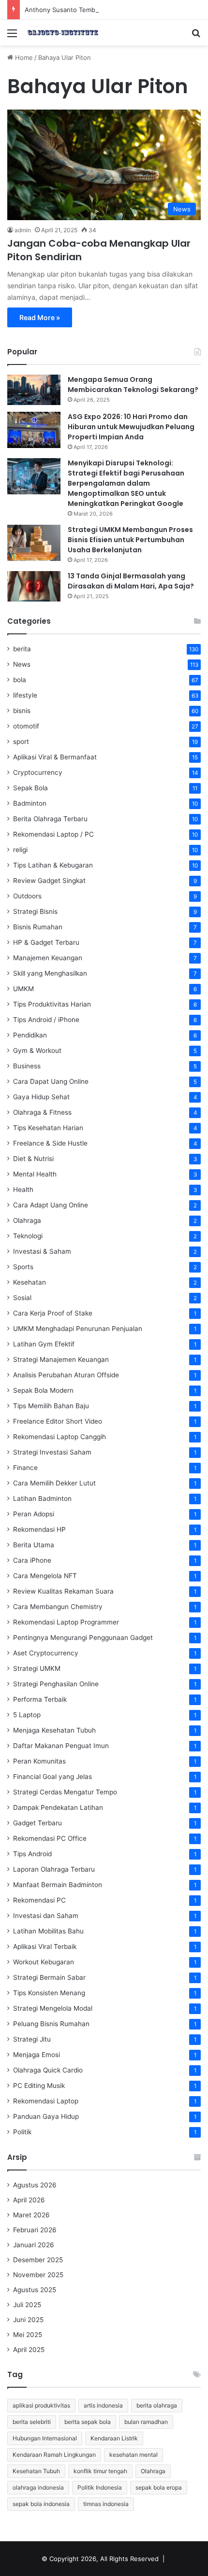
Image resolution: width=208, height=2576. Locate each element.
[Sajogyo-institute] (63, 33)
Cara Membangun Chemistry (58, 1607)
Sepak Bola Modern (43, 1390)
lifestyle (25, 695)
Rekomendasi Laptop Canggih (59, 1437)
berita (22, 649)
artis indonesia (103, 2405)
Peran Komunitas (39, 1761)
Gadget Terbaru (37, 1823)
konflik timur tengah (100, 2471)
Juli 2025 (27, 2305)
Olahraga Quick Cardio (48, 2070)
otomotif (26, 726)
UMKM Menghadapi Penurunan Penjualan (78, 1329)
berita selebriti (32, 2422)
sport (21, 742)
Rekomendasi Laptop (46, 2101)
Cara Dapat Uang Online (51, 1081)
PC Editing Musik (39, 2086)
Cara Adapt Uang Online (51, 1205)
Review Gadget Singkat (49, 881)
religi (20, 850)
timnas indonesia (106, 2504)
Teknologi (28, 1236)
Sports (23, 1267)
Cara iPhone (32, 1560)
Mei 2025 (28, 2335)
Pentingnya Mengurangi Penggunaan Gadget (83, 1638)
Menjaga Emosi (37, 2055)
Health (23, 1190)
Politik (22, 2132)
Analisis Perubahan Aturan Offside (66, 1375)
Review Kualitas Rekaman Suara (63, 1591)
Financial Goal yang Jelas (52, 1777)
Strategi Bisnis (35, 911)
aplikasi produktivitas (41, 2405)
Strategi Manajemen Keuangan (61, 1359)
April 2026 (29, 2200)
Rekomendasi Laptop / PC (53, 834)
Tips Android (32, 1854)
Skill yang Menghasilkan (50, 973)
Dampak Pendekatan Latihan (58, 1807)
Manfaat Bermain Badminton (58, 1885)
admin (23, 230)
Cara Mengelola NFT (45, 1576)
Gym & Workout (37, 1050)
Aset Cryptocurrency (46, 1653)
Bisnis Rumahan (38, 927)
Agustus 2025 (35, 2290)
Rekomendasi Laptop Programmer (66, 1622)
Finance (25, 1468)
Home (23, 57)
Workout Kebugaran (44, 1962)
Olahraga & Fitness (42, 1112)
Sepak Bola (30, 788)
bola (20, 680)
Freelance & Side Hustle (50, 1143)
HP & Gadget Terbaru (46, 942)
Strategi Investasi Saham (52, 1452)
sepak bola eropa (159, 2487)
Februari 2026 (35, 2230)
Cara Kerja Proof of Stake (53, 1313)
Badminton (30, 803)
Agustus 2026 (35, 2185)
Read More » (40, 317)
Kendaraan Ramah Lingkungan (54, 2455)
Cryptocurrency (38, 772)
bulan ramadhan (146, 2422)
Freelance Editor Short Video (58, 1421)
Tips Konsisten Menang (49, 1993)
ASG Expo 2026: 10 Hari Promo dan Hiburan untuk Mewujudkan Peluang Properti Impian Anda (131, 427)
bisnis (22, 711)
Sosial (22, 1298)
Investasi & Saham (42, 1251)
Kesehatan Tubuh (36, 2471)
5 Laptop (27, 1715)
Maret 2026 (31, 2215)
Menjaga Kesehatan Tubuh (54, 1730)
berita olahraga (157, 2405)
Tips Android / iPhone (46, 1020)
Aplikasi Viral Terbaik (45, 1946)
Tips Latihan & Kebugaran (53, 865)
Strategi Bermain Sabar (49, 1977)
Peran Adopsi (34, 1514)
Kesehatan (30, 1282)
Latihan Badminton (42, 1498)
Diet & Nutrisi (33, 1159)
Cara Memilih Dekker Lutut (54, 1483)
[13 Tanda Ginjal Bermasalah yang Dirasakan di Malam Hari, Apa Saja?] (34, 586)
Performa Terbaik (40, 1699)
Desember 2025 (38, 2260)
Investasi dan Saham (46, 1916)
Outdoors (27, 896)
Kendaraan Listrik (114, 2438)
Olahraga (27, 1220)
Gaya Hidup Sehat (41, 1097)
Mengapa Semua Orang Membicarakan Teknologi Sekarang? (133, 385)
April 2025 (29, 2350)
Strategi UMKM (37, 1668)
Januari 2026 (34, 2245)
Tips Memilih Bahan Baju (51, 1406)
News (22, 664)
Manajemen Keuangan (48, 958)
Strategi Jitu (32, 2039)
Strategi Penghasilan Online (56, 1684)
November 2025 (38, 2275)
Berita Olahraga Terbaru (50, 819)
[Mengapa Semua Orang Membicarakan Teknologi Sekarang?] (34, 390)
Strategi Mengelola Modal (53, 2008)
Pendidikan (30, 1035)
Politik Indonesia (100, 2487)
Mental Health (35, 1174)
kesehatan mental (134, 2455)
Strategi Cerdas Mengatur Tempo (65, 1792)
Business (27, 1066)
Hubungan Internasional (45, 2438)
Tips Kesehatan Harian (48, 1128)
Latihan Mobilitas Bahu (48, 1931)
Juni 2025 (28, 2320)
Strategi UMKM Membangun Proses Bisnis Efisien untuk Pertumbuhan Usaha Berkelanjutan (130, 540)
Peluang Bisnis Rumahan (51, 2024)
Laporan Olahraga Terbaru (54, 1869)
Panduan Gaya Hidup (46, 2116)
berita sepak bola (88, 2422)
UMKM (23, 989)
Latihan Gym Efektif (44, 1344)
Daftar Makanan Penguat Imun (61, 1746)
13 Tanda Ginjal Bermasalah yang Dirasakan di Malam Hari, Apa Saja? (131, 581)
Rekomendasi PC (39, 1900)
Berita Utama (34, 1545)
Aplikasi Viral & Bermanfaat (55, 757)
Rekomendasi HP (39, 1529)
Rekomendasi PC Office (50, 1838)
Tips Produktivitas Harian (52, 1004)
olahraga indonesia (38, 2487)
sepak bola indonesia (41, 2504)
